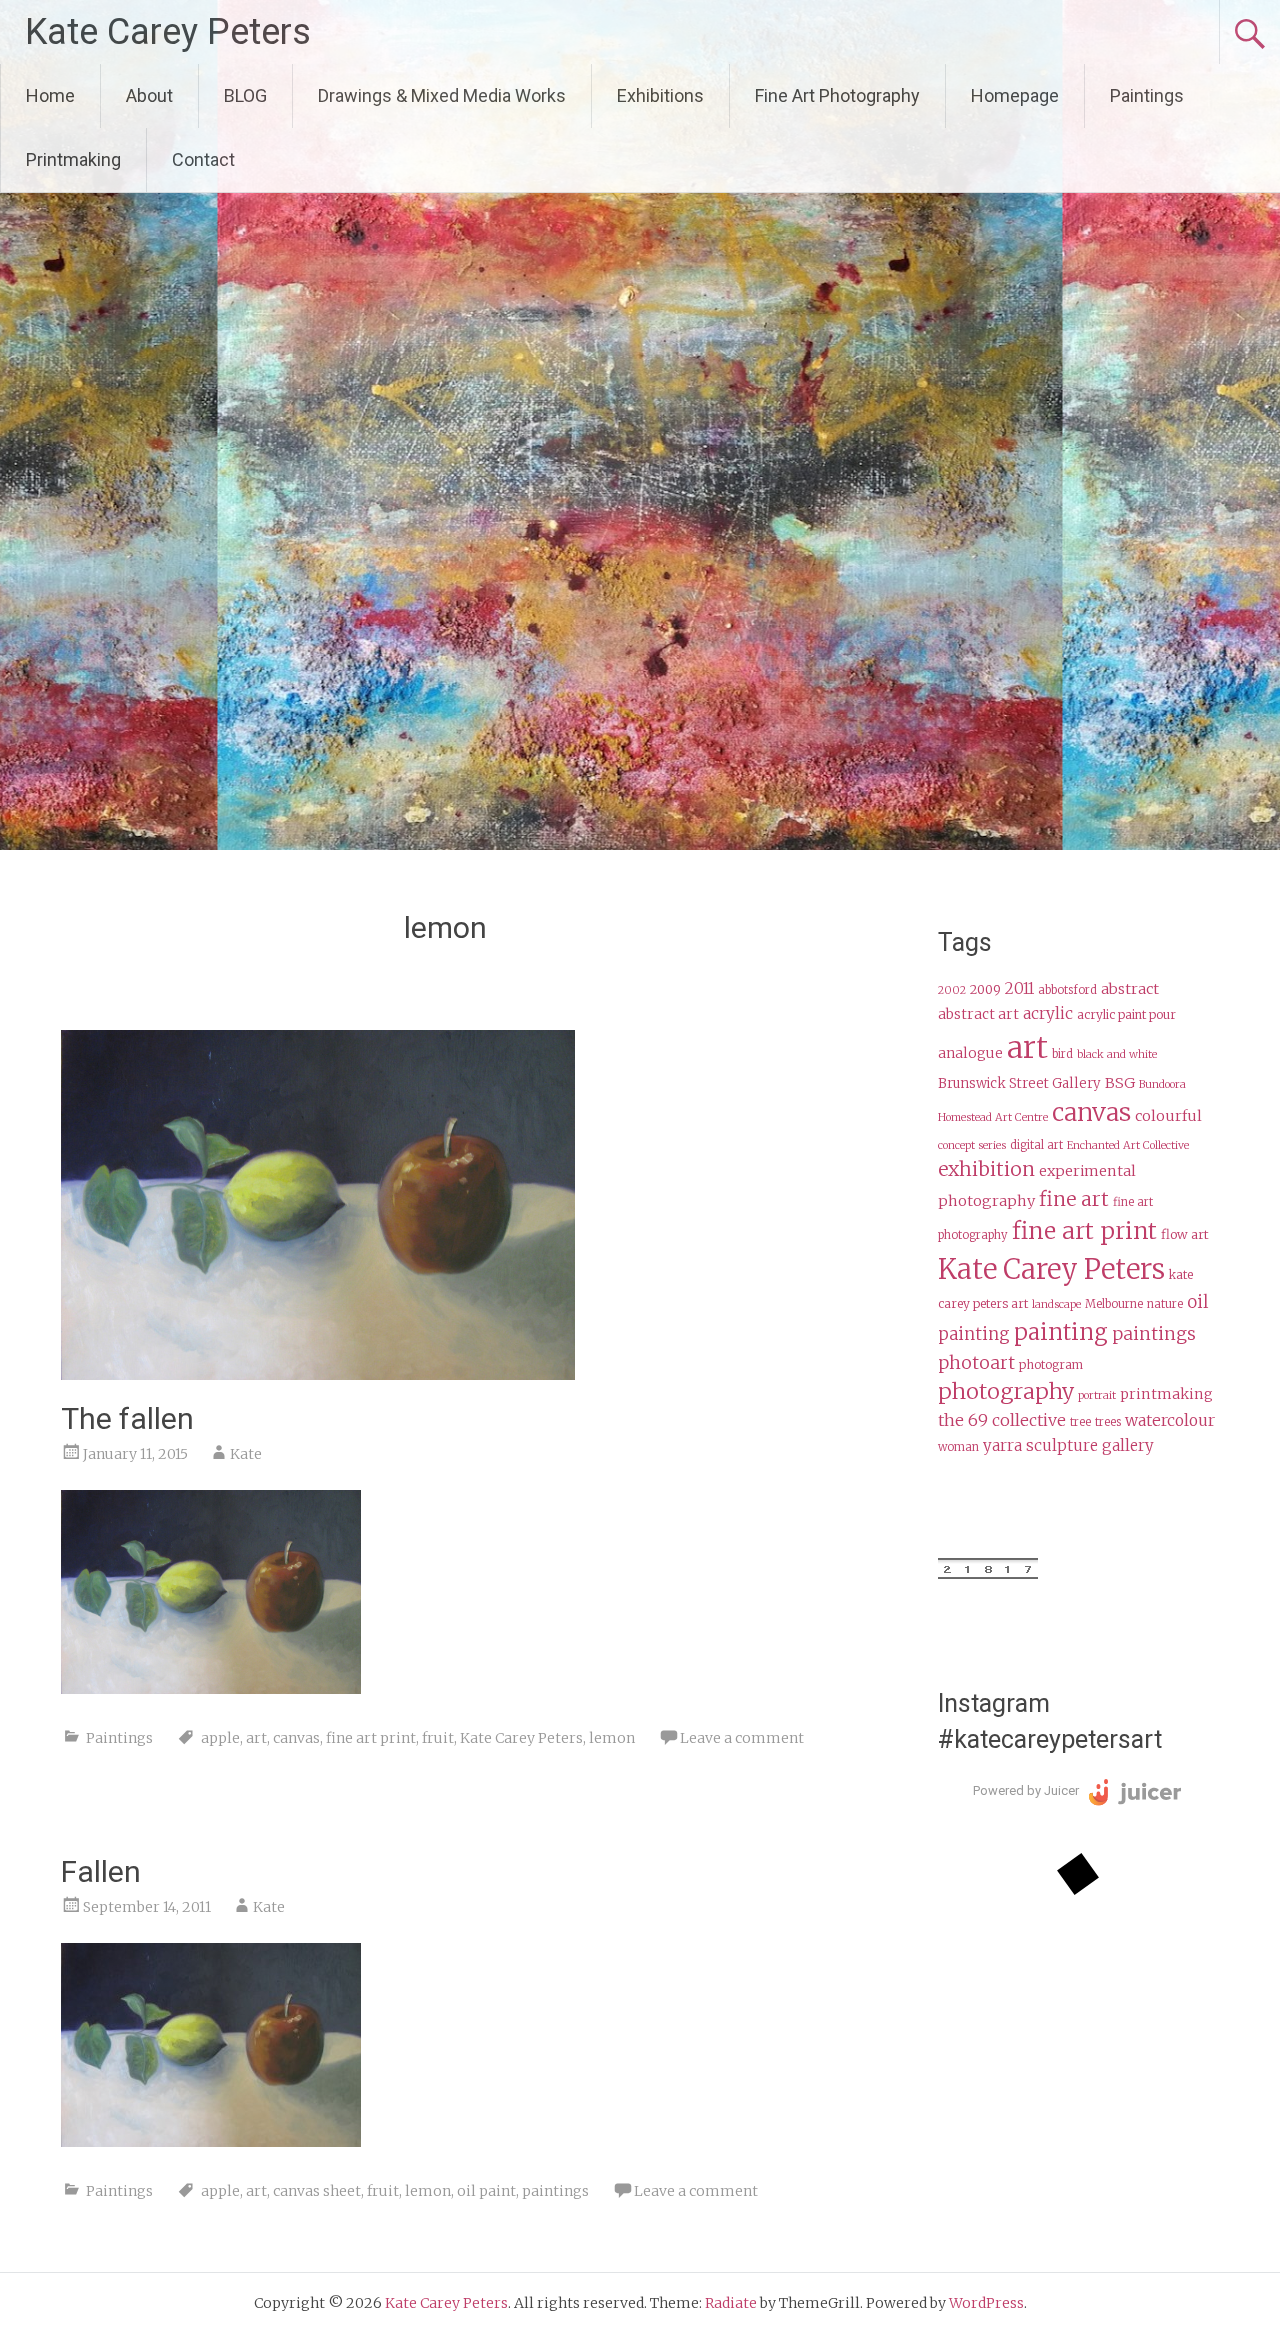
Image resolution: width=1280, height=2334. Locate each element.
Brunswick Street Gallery (1019, 1083)
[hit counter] (988, 1574)
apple (220, 1738)
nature (1165, 1304)
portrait (1097, 1395)
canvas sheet (317, 2191)
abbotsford (1067, 990)
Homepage (1015, 95)
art (256, 1738)
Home (50, 95)
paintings (555, 2191)
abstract (1130, 989)
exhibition (986, 1169)
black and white (1117, 1054)
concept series (972, 1145)
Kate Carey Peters (168, 32)
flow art (1185, 1234)
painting (1061, 1332)
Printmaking (73, 159)
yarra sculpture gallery (1068, 1445)
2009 (985, 989)
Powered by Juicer (1026, 1790)
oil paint (486, 2191)
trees (1108, 1422)
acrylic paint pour (1126, 1014)
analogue (970, 1053)
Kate (246, 1454)
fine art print (371, 1738)
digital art (1036, 1145)
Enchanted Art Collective (1128, 1145)
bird (1062, 1054)
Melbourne (1114, 1304)
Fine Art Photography (837, 95)
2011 (1019, 988)
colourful (1168, 1116)
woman (958, 1447)
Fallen (101, 1871)
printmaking (1166, 1394)
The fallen (127, 1418)
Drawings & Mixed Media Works (442, 95)
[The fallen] (318, 1374)
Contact (203, 159)
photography (1006, 1391)
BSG (1120, 1083)
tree (1080, 1422)
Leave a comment (742, 1738)
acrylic (1048, 1013)
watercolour (1170, 1420)
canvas (296, 1738)
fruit (438, 1738)
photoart (976, 1363)
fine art (1074, 1199)
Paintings (1147, 95)
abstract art (978, 1014)
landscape (1056, 1304)
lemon (612, 1738)
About (149, 95)
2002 (952, 990)
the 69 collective (1002, 1420)
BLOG (245, 95)
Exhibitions (660, 95)
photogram (1051, 1364)
